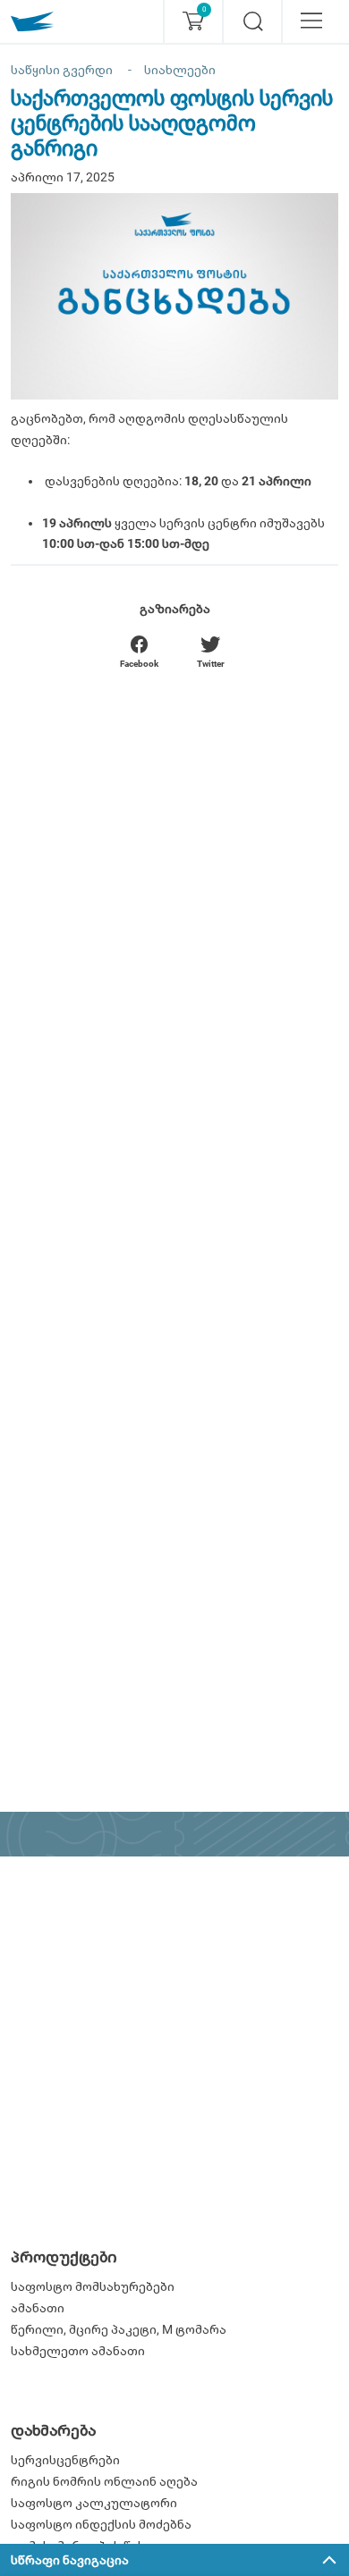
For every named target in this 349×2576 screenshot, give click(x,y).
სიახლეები (180, 70)
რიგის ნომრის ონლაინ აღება (104, 2481)
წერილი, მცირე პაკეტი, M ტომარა (119, 2329)
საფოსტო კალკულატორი (94, 2503)
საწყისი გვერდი (62, 70)
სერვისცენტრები (65, 2460)
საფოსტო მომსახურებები (93, 2286)
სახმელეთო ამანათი (78, 2351)
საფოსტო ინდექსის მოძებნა (101, 2524)
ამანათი (38, 2308)
